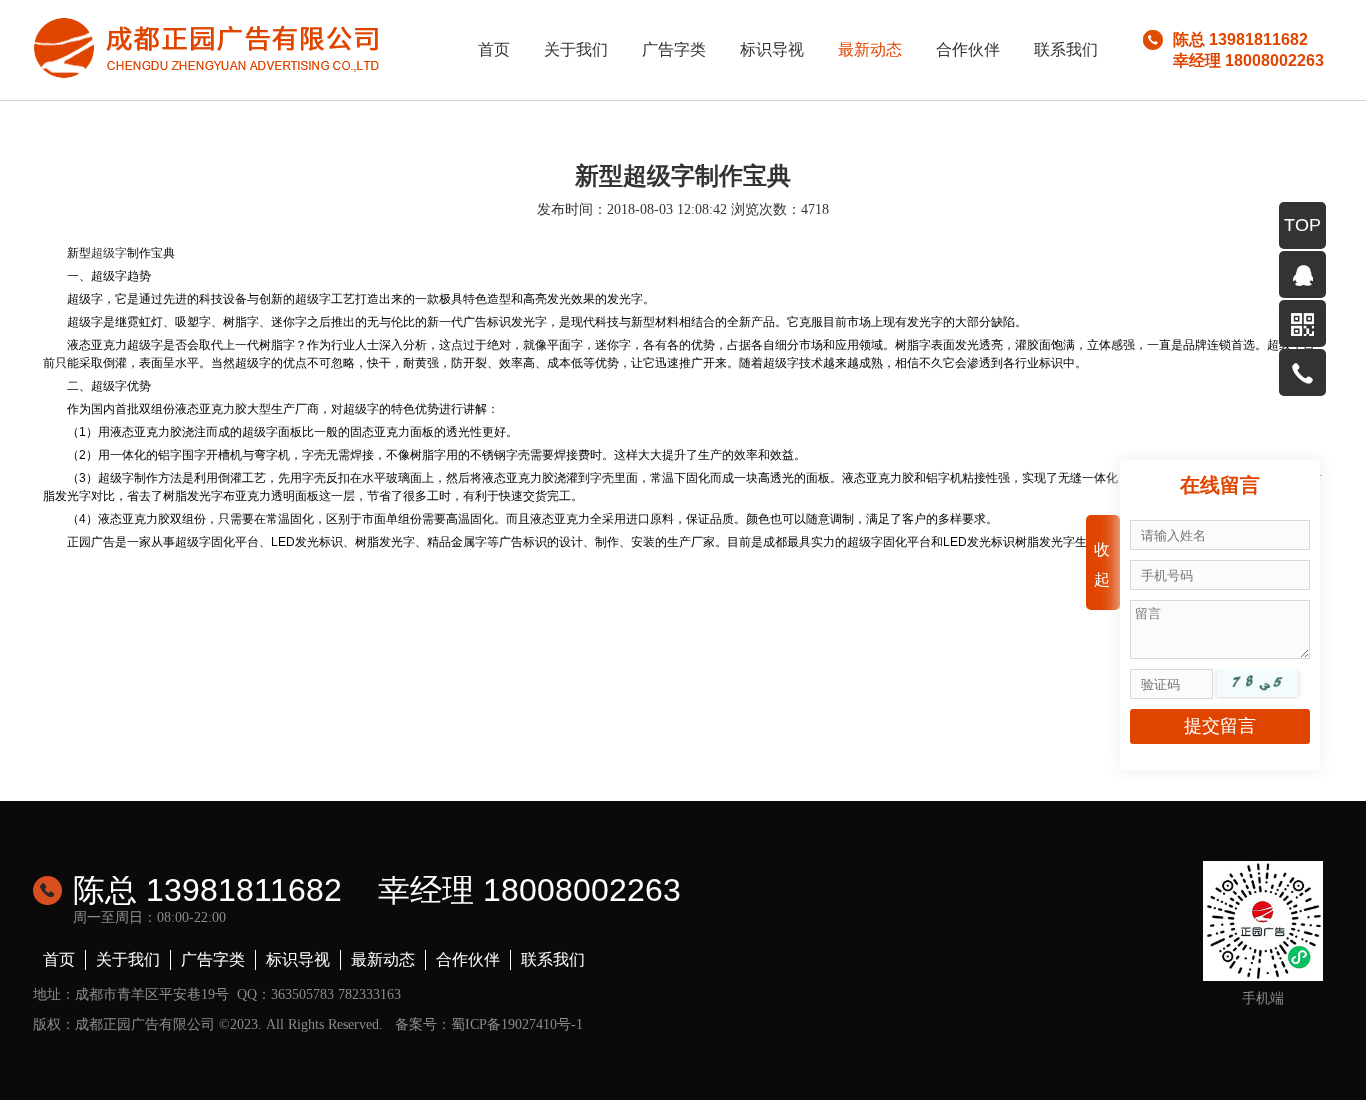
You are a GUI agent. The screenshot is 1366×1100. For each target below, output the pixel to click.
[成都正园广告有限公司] (208, 46)
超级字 (109, 253)
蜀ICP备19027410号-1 (517, 1024)
